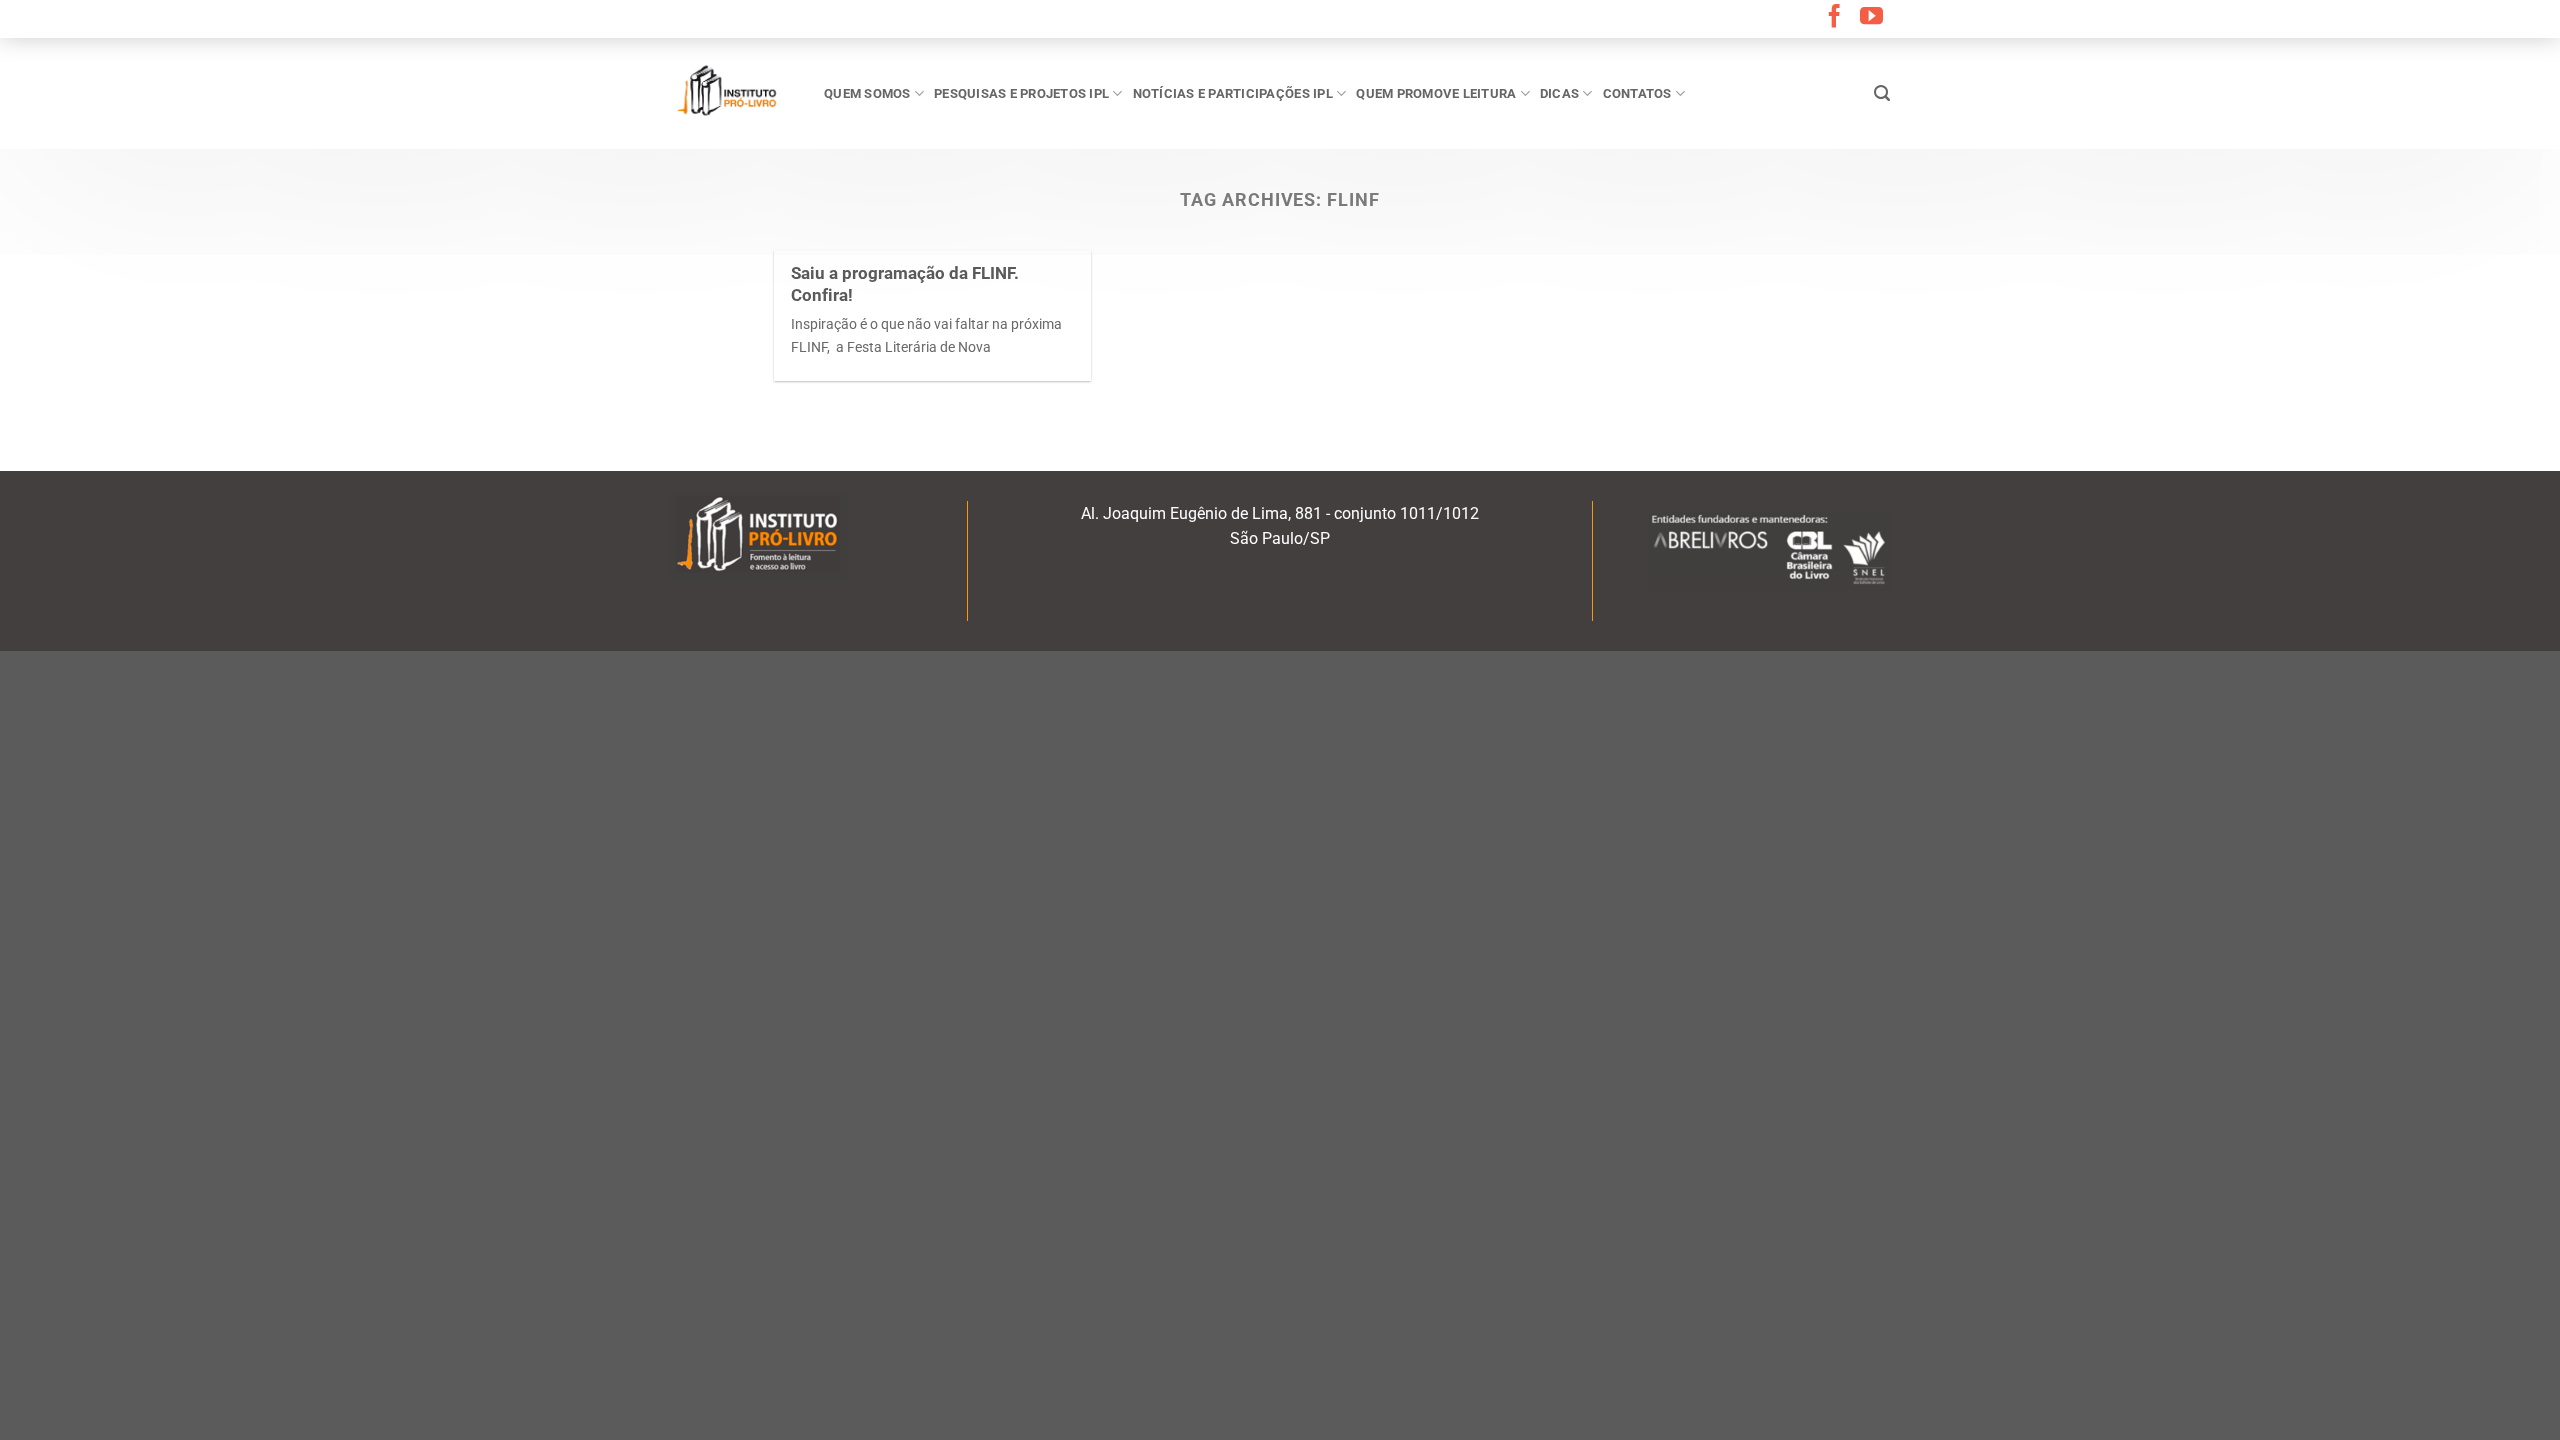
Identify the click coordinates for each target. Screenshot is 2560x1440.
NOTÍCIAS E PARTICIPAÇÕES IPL (1233, 93)
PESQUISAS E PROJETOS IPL (1021, 93)
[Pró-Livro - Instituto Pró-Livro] (732, 93)
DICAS (1559, 93)
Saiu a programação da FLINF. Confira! (905, 284)
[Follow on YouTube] (1871, 18)
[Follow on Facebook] (1834, 18)
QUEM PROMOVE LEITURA (1436, 93)
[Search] (1882, 93)
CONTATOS (1637, 93)
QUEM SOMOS (867, 93)
